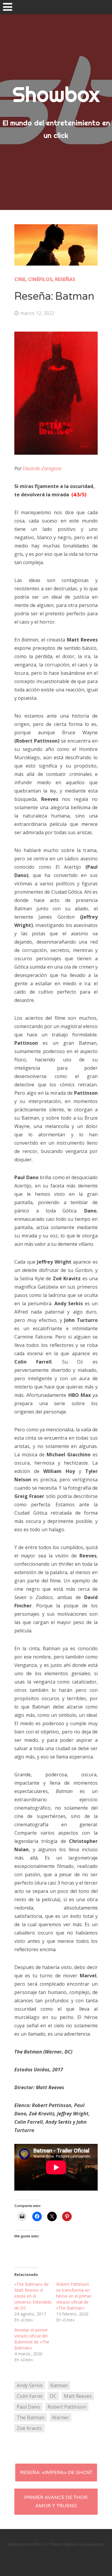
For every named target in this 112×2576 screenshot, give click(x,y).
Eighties (70, 2544)
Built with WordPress (26, 2544)
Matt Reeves (78, 2396)
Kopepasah (93, 2544)
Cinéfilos (40, 279)
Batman (59, 2385)
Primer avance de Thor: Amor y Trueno (56, 2502)
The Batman (31, 2417)
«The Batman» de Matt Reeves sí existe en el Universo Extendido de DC (33, 2296)
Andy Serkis (30, 2385)
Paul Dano (28, 2407)
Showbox (56, 94)
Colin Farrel (30, 2396)
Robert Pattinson (67, 2407)
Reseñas (65, 279)
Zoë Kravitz (29, 2428)
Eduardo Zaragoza (42, 468)
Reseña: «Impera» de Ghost (56, 2473)
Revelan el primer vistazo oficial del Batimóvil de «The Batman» (32, 2339)
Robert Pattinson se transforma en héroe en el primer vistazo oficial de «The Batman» (74, 2296)
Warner (60, 2417)
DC (53, 2396)
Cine (20, 279)
